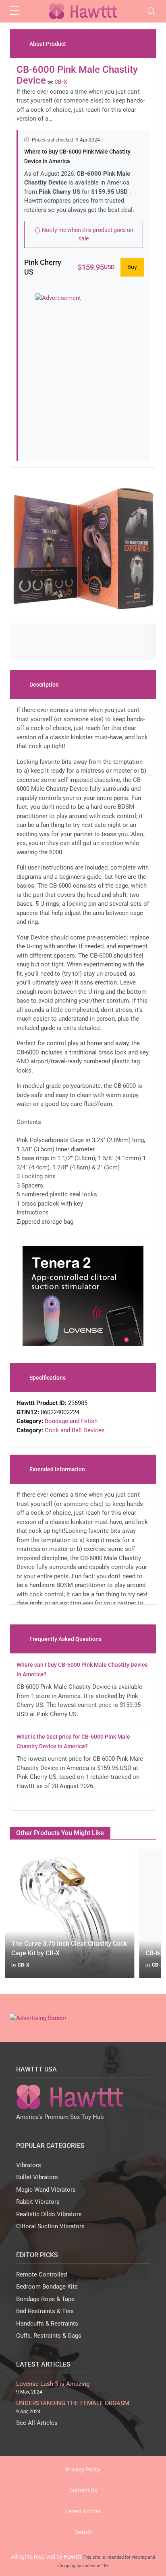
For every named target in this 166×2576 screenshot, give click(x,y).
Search (83, 2532)
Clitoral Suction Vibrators (50, 2226)
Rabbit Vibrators (38, 2202)
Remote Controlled (41, 2275)
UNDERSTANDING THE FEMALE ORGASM (73, 2403)
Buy (132, 267)
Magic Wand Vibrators (46, 2190)
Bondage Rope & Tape (45, 2299)
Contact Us (83, 2490)
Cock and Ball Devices (75, 1430)
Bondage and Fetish (71, 1421)
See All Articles (37, 2423)
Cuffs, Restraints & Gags (49, 2336)
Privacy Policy (83, 2469)
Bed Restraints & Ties (45, 2311)
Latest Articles (83, 2511)
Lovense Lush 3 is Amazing (53, 2384)
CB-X (24, 1965)
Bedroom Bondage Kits (47, 2287)
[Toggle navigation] (151, 11)
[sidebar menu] (15, 11)
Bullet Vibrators (37, 2177)
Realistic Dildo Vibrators (49, 2214)
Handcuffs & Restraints (47, 2324)
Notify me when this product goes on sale (87, 234)
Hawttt (73, 2557)
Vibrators (29, 2165)
